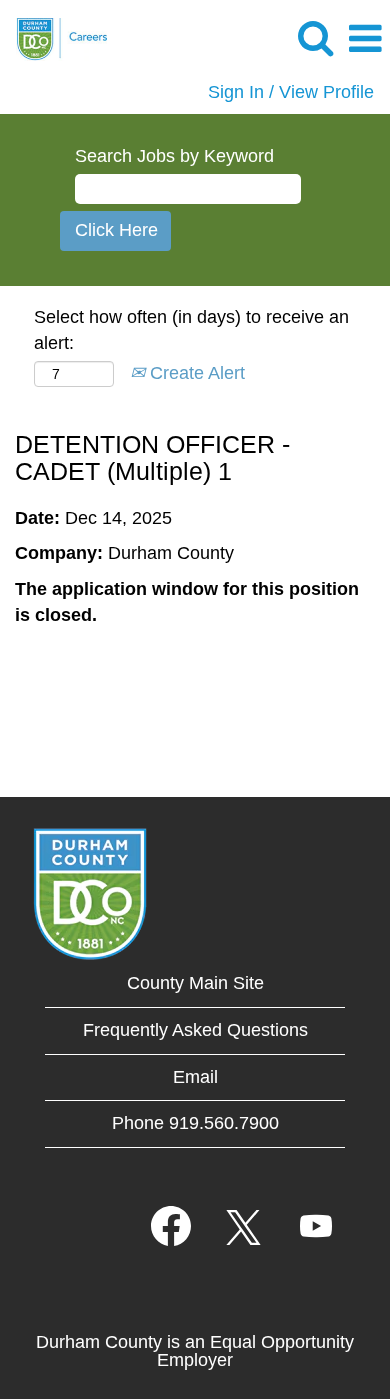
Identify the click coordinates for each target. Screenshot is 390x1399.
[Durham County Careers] (54, 38)
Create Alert (195, 373)
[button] (365, 40)
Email (195, 1077)
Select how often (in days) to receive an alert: (191, 330)
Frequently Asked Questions (195, 1030)
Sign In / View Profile (291, 92)
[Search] (315, 39)
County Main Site (195, 983)
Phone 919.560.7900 (195, 1123)
